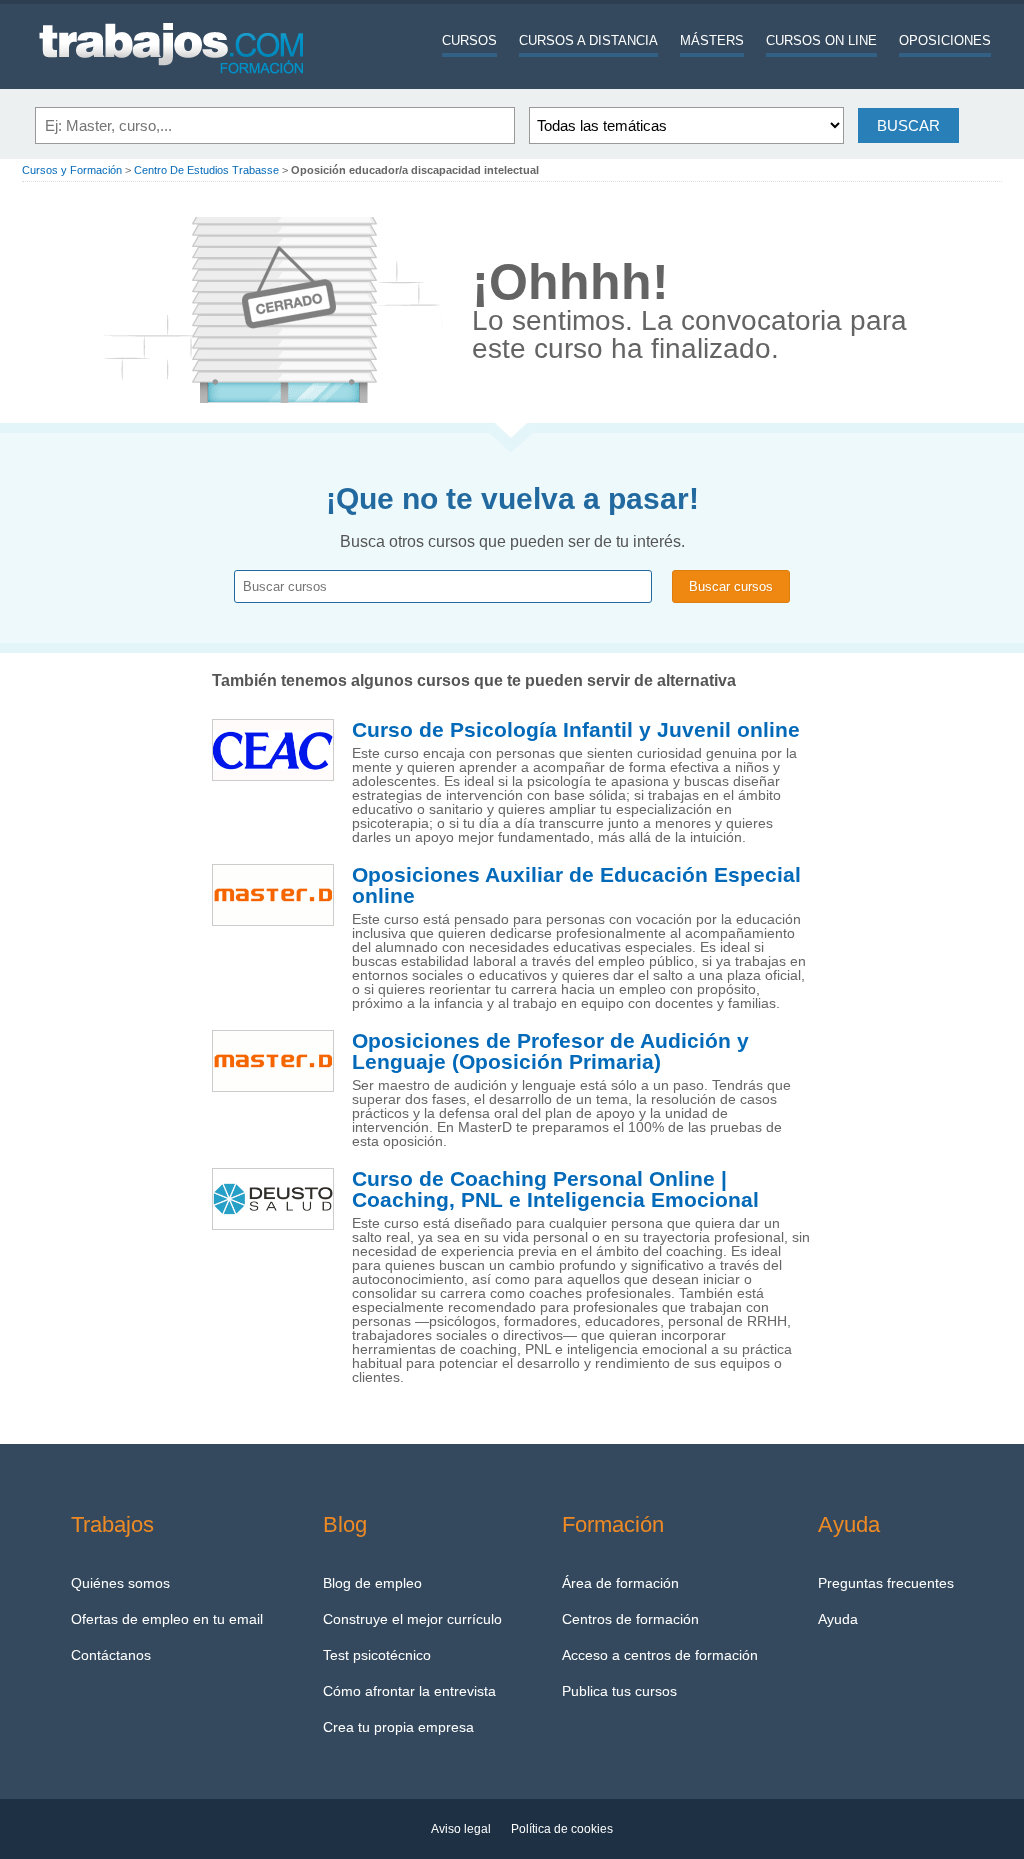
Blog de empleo (372, 1583)
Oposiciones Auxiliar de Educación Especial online (576, 885)
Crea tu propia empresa (398, 1727)
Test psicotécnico (377, 1655)
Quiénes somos (120, 1583)
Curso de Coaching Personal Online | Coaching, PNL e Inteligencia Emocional (555, 1189)
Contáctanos (111, 1655)
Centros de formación (630, 1619)
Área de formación (620, 1583)
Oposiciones (945, 40)
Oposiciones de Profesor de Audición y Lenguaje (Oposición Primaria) (550, 1051)
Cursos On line (821, 40)
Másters (712, 40)
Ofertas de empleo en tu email (167, 1619)
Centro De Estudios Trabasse (206, 170)
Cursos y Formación (72, 170)
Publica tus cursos (619, 1691)
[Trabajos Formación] (172, 85)
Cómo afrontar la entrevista (409, 1691)
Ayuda (838, 1619)
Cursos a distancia (588, 40)
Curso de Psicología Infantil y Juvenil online (576, 730)
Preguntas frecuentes (886, 1583)
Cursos (469, 40)
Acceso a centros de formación (660, 1655)
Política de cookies (562, 1829)
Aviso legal (461, 1829)
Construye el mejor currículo (412, 1619)
